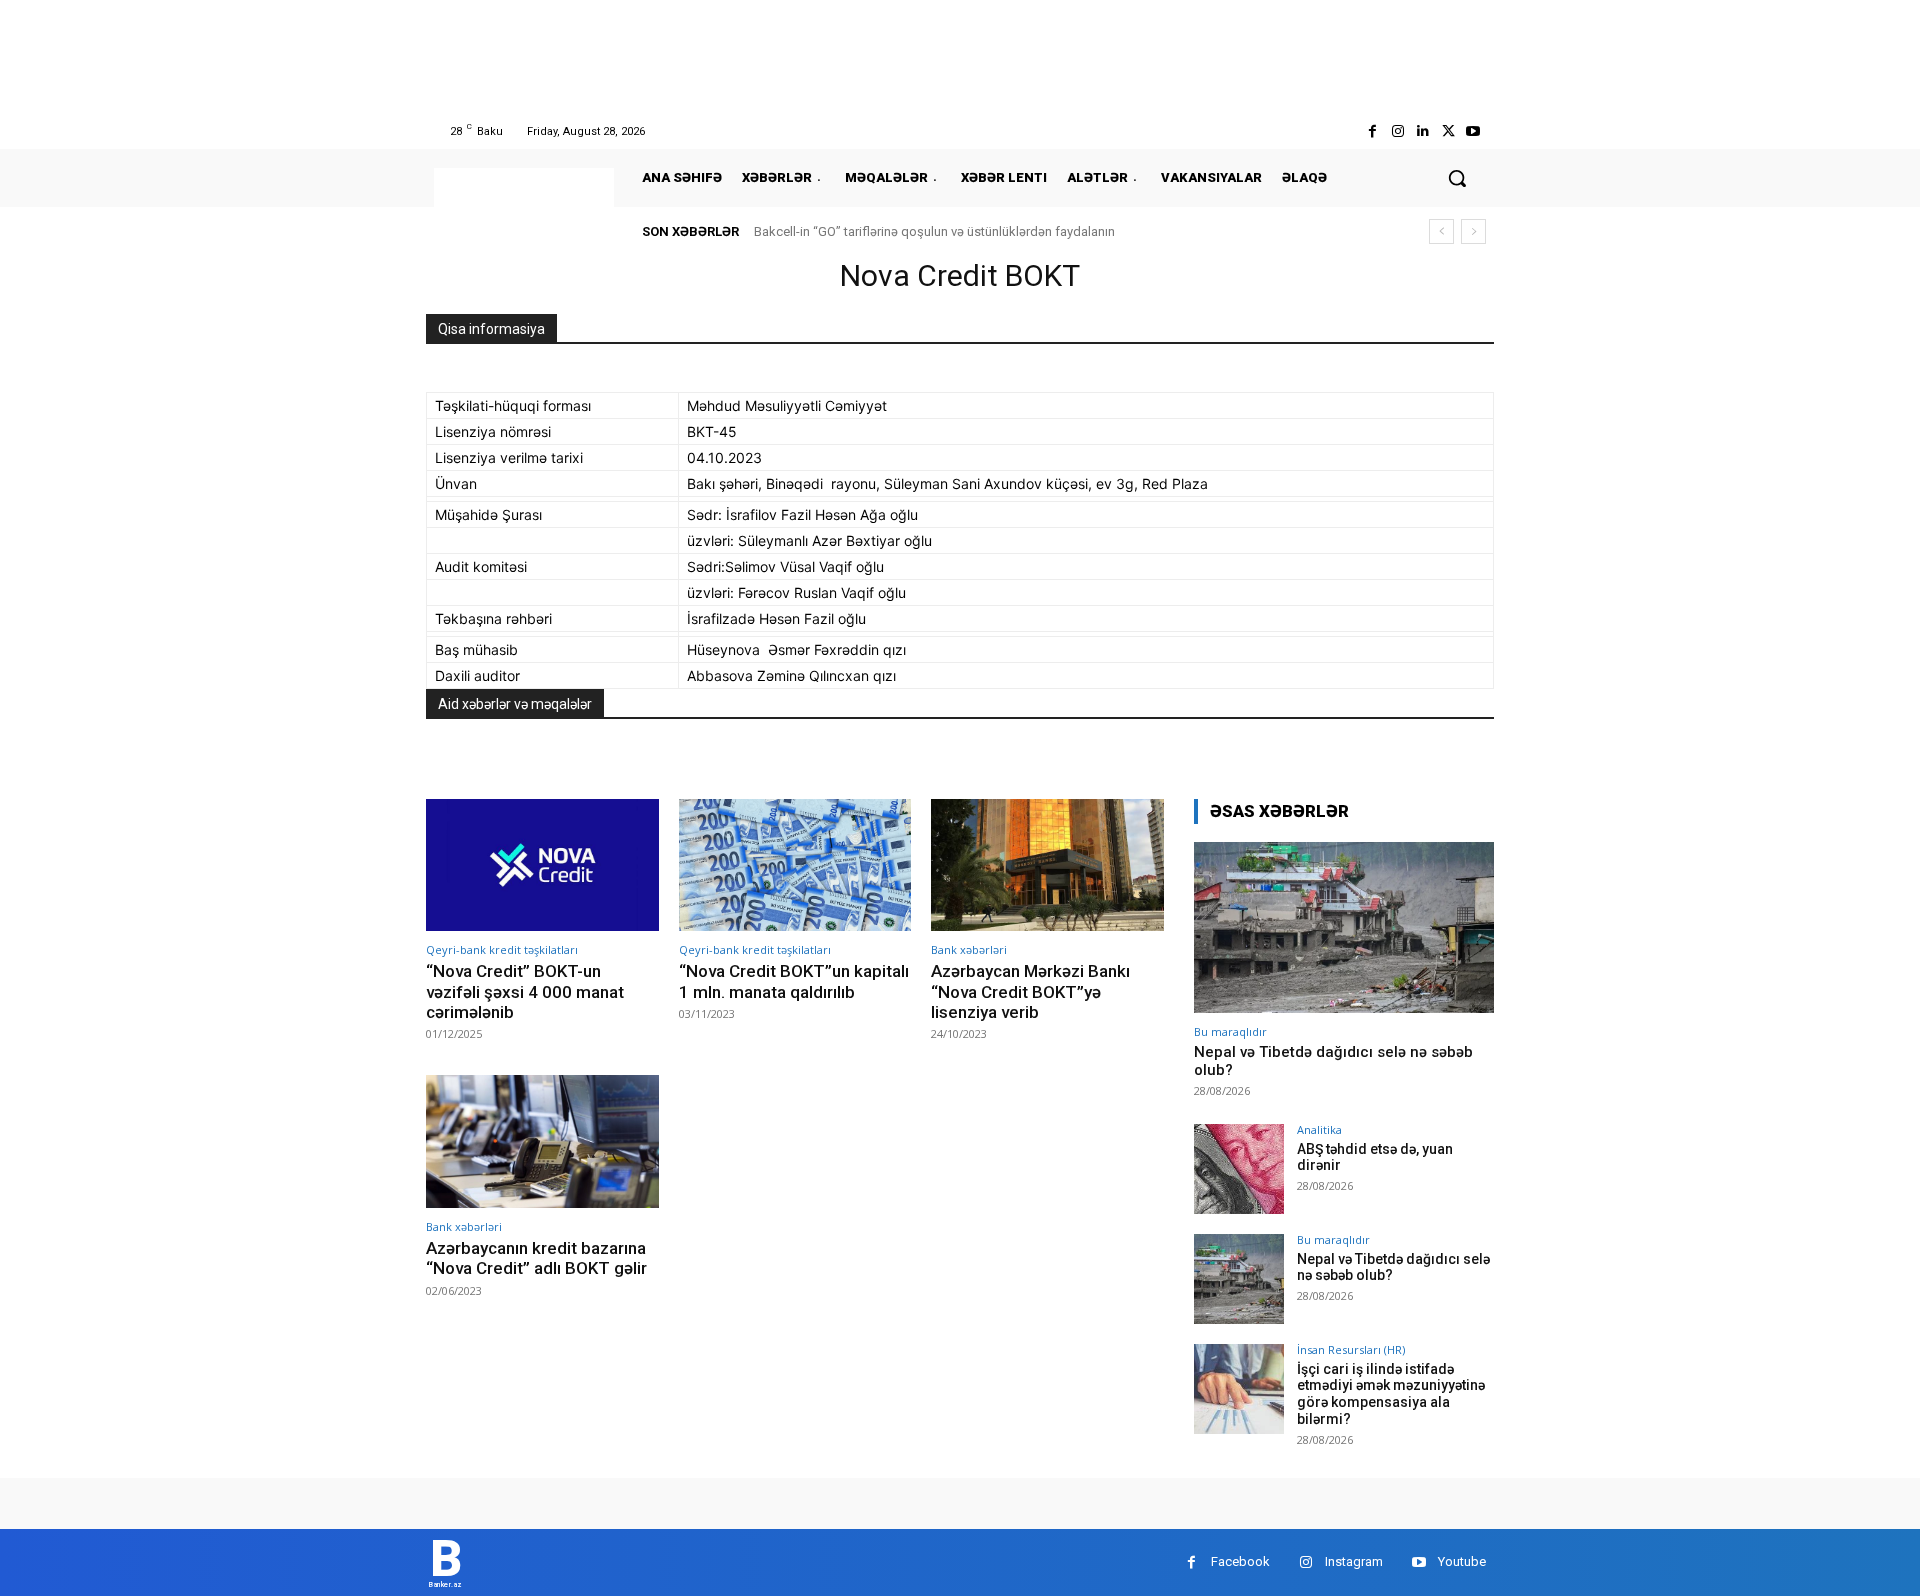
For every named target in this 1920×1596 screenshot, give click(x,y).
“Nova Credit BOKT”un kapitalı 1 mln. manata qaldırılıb (794, 981)
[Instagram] (1397, 131)
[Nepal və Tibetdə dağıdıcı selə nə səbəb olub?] (1344, 927)
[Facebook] (1372, 131)
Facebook (1240, 1561)
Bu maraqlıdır (1230, 1031)
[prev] (1441, 231)
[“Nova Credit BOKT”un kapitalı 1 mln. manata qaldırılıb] (795, 865)
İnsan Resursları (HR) (1351, 1349)
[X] (1448, 131)
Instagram (1354, 1561)
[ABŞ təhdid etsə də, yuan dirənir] (1239, 1169)
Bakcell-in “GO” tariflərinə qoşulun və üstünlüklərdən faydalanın (934, 231)
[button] (1457, 178)
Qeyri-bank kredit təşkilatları (502, 949)
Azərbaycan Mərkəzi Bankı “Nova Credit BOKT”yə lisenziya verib (1030, 991)
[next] (1473, 231)
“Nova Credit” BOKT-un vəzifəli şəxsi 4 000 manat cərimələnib (525, 991)
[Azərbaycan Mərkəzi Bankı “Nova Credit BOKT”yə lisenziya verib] (1047, 865)
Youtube (1462, 1561)
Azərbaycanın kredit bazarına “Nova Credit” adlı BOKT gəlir (536, 1258)
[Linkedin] (1422, 131)
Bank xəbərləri (969, 949)
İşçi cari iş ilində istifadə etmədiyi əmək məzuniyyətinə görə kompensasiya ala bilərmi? (1391, 1394)
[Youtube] (1473, 131)
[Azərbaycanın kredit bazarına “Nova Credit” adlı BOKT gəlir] (542, 1141)
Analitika (1319, 1129)
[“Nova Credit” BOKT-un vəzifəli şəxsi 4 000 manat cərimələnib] (542, 865)
